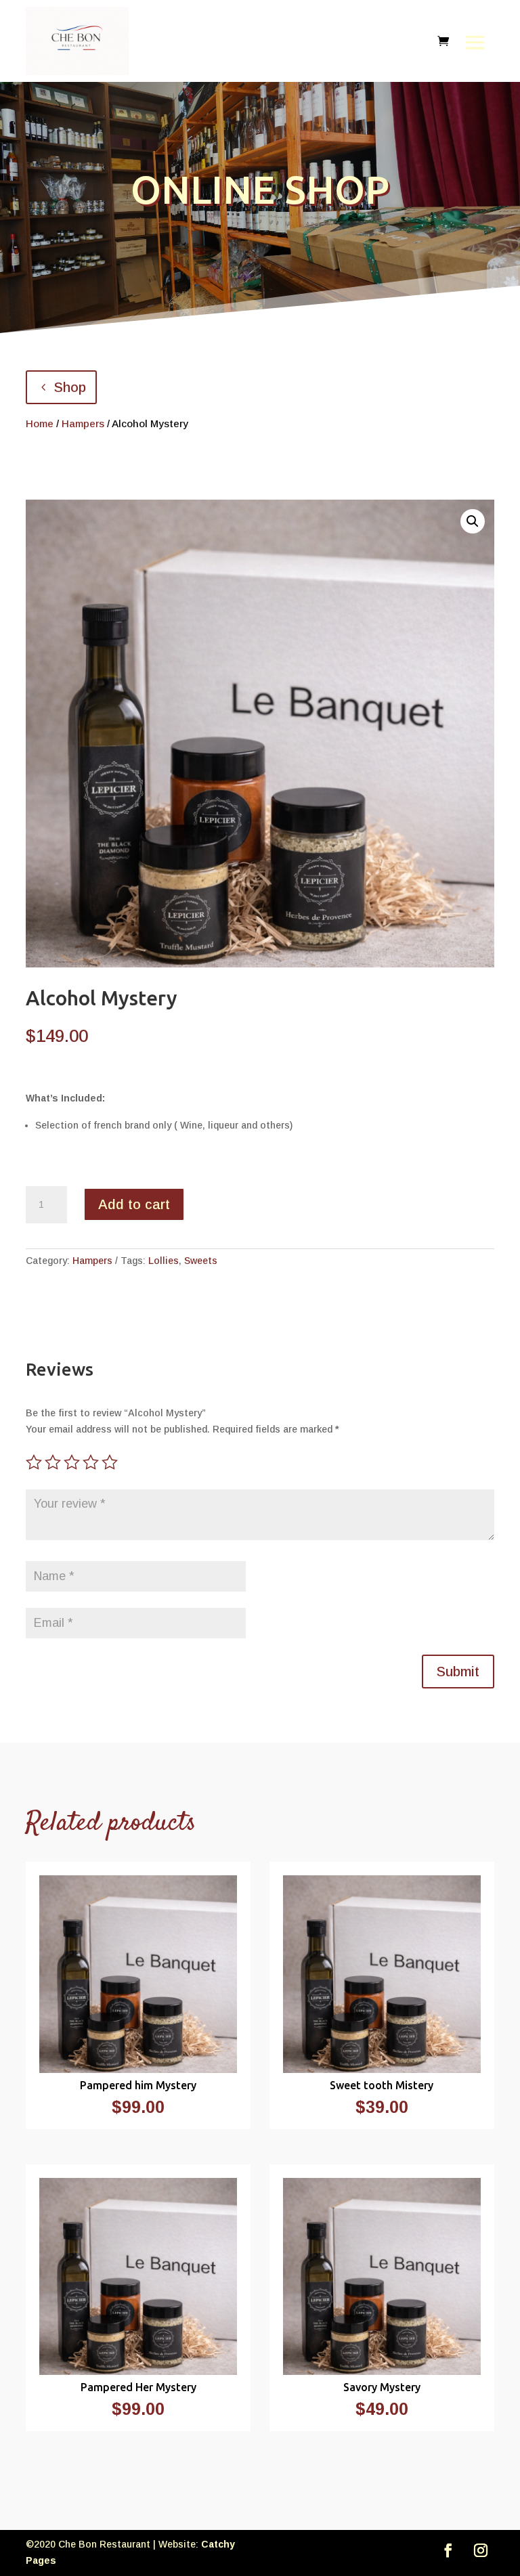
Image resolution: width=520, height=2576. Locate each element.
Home (40, 423)
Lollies (164, 1261)
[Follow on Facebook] (448, 2550)
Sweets (201, 1261)
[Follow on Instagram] (481, 2550)
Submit (458, 1672)
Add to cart (134, 1204)
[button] (473, 521)
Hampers (83, 423)
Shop (70, 387)
